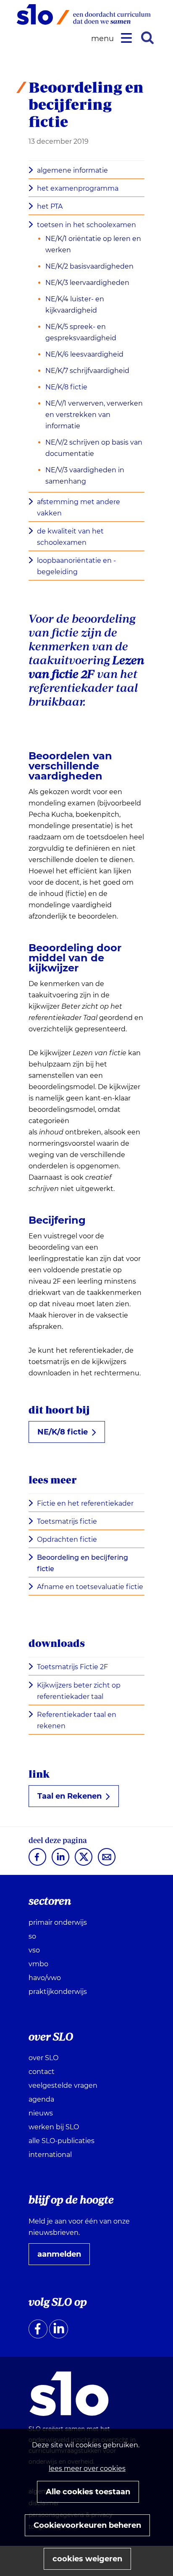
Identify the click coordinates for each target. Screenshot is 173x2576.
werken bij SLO (54, 2127)
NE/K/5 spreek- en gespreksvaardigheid (81, 332)
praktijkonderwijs (58, 1992)
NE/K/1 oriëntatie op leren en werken (93, 244)
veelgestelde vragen (63, 2085)
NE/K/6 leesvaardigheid (84, 354)
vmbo (38, 1964)
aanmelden (63, 2257)
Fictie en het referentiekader (85, 1503)
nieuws (41, 2113)
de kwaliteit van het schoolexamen (70, 537)
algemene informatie (72, 170)
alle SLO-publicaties (62, 2141)
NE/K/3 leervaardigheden (87, 283)
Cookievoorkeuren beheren (87, 2525)
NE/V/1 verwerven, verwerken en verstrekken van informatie (94, 415)
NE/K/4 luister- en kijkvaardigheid (75, 305)
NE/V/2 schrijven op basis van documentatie (94, 448)
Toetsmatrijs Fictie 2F (72, 1667)
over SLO (43, 2058)
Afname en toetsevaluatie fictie (90, 1587)
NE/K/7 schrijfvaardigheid (87, 371)
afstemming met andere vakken (79, 507)
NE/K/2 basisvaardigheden (89, 266)
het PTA (50, 206)
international (50, 2155)
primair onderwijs (58, 1922)
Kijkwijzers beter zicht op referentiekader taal (79, 1691)
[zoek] (147, 38)
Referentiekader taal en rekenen (77, 1720)
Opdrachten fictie (67, 1539)
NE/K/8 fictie (66, 387)
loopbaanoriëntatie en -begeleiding (76, 566)
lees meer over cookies (87, 2469)
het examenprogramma (78, 188)
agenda (41, 2099)
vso (34, 1950)
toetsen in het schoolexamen (86, 225)
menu (104, 39)
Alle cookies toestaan (88, 2492)
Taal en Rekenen (73, 1799)
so (32, 1936)
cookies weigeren (87, 2559)
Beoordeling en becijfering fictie (83, 1563)
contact (42, 2072)
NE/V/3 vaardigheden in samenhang (85, 476)
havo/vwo (45, 1978)
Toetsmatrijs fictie (67, 1521)
